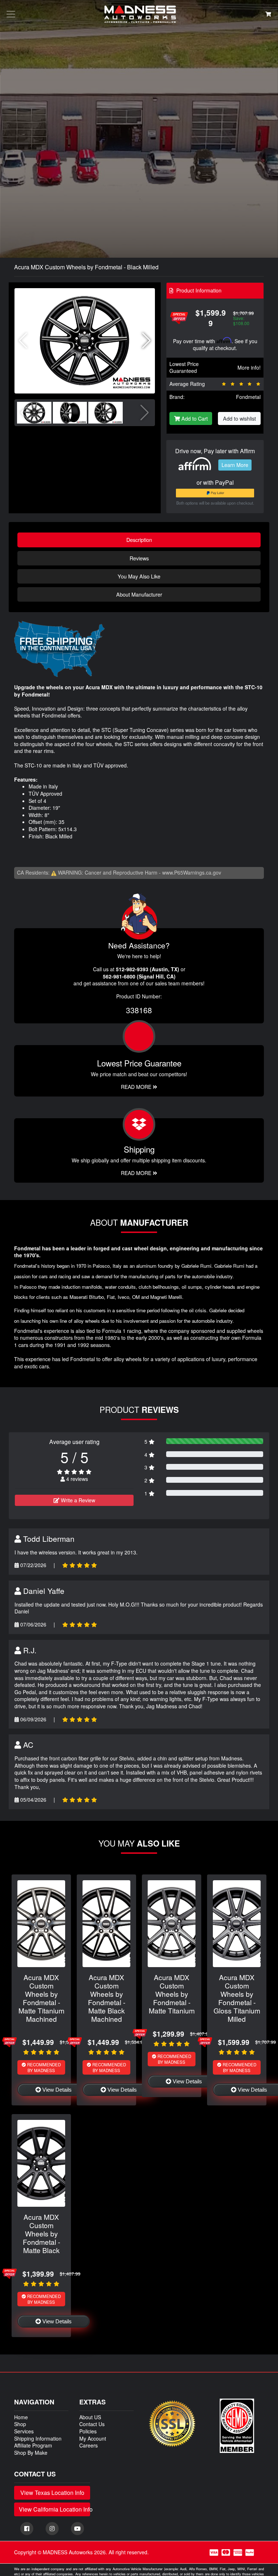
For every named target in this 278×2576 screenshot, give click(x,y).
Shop (20, 2424)
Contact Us (92, 2424)
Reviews (139, 558)
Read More (137, 1087)
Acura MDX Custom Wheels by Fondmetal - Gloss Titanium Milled (237, 1998)
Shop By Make (31, 2453)
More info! (249, 367)
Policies (88, 2431)
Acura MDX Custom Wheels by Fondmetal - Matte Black (41, 2233)
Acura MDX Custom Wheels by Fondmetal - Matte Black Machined (107, 1998)
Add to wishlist (239, 418)
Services (24, 2431)
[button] (146, 341)
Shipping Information (38, 2438)
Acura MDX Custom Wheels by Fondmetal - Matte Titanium (172, 1994)
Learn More (235, 465)
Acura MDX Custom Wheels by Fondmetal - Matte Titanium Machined (41, 1998)
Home (21, 2417)
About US (90, 2417)
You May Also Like (139, 576)
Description (139, 540)
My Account (93, 2438)
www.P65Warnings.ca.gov (192, 872)
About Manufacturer (139, 594)
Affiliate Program (33, 2445)
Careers (89, 2445)
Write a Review (77, 1500)
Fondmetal (248, 397)
